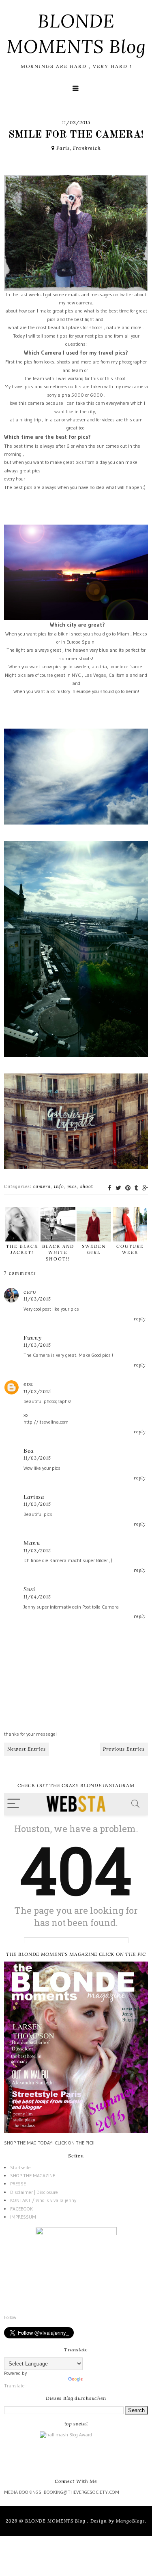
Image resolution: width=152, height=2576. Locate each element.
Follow (10, 2317)
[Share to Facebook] (110, 1188)
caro (30, 1292)
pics (72, 1186)
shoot (87, 1186)
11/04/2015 (37, 1597)
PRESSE (18, 2184)
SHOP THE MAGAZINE (33, 2175)
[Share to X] (118, 1188)
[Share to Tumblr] (136, 1188)
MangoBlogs (131, 2521)
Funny (33, 1338)
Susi (30, 1589)
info (59, 1186)
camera (42, 1186)
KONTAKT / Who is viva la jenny (43, 2200)
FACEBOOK (21, 2209)
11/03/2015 (37, 1299)
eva (28, 1384)
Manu (32, 1543)
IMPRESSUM (23, 2217)
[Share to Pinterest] (128, 1188)
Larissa (34, 1497)
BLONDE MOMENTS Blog (56, 2521)
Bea (29, 1451)
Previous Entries (124, 1749)
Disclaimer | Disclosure (34, 2192)
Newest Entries (27, 1749)
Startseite (20, 2167)
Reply (140, 1319)
